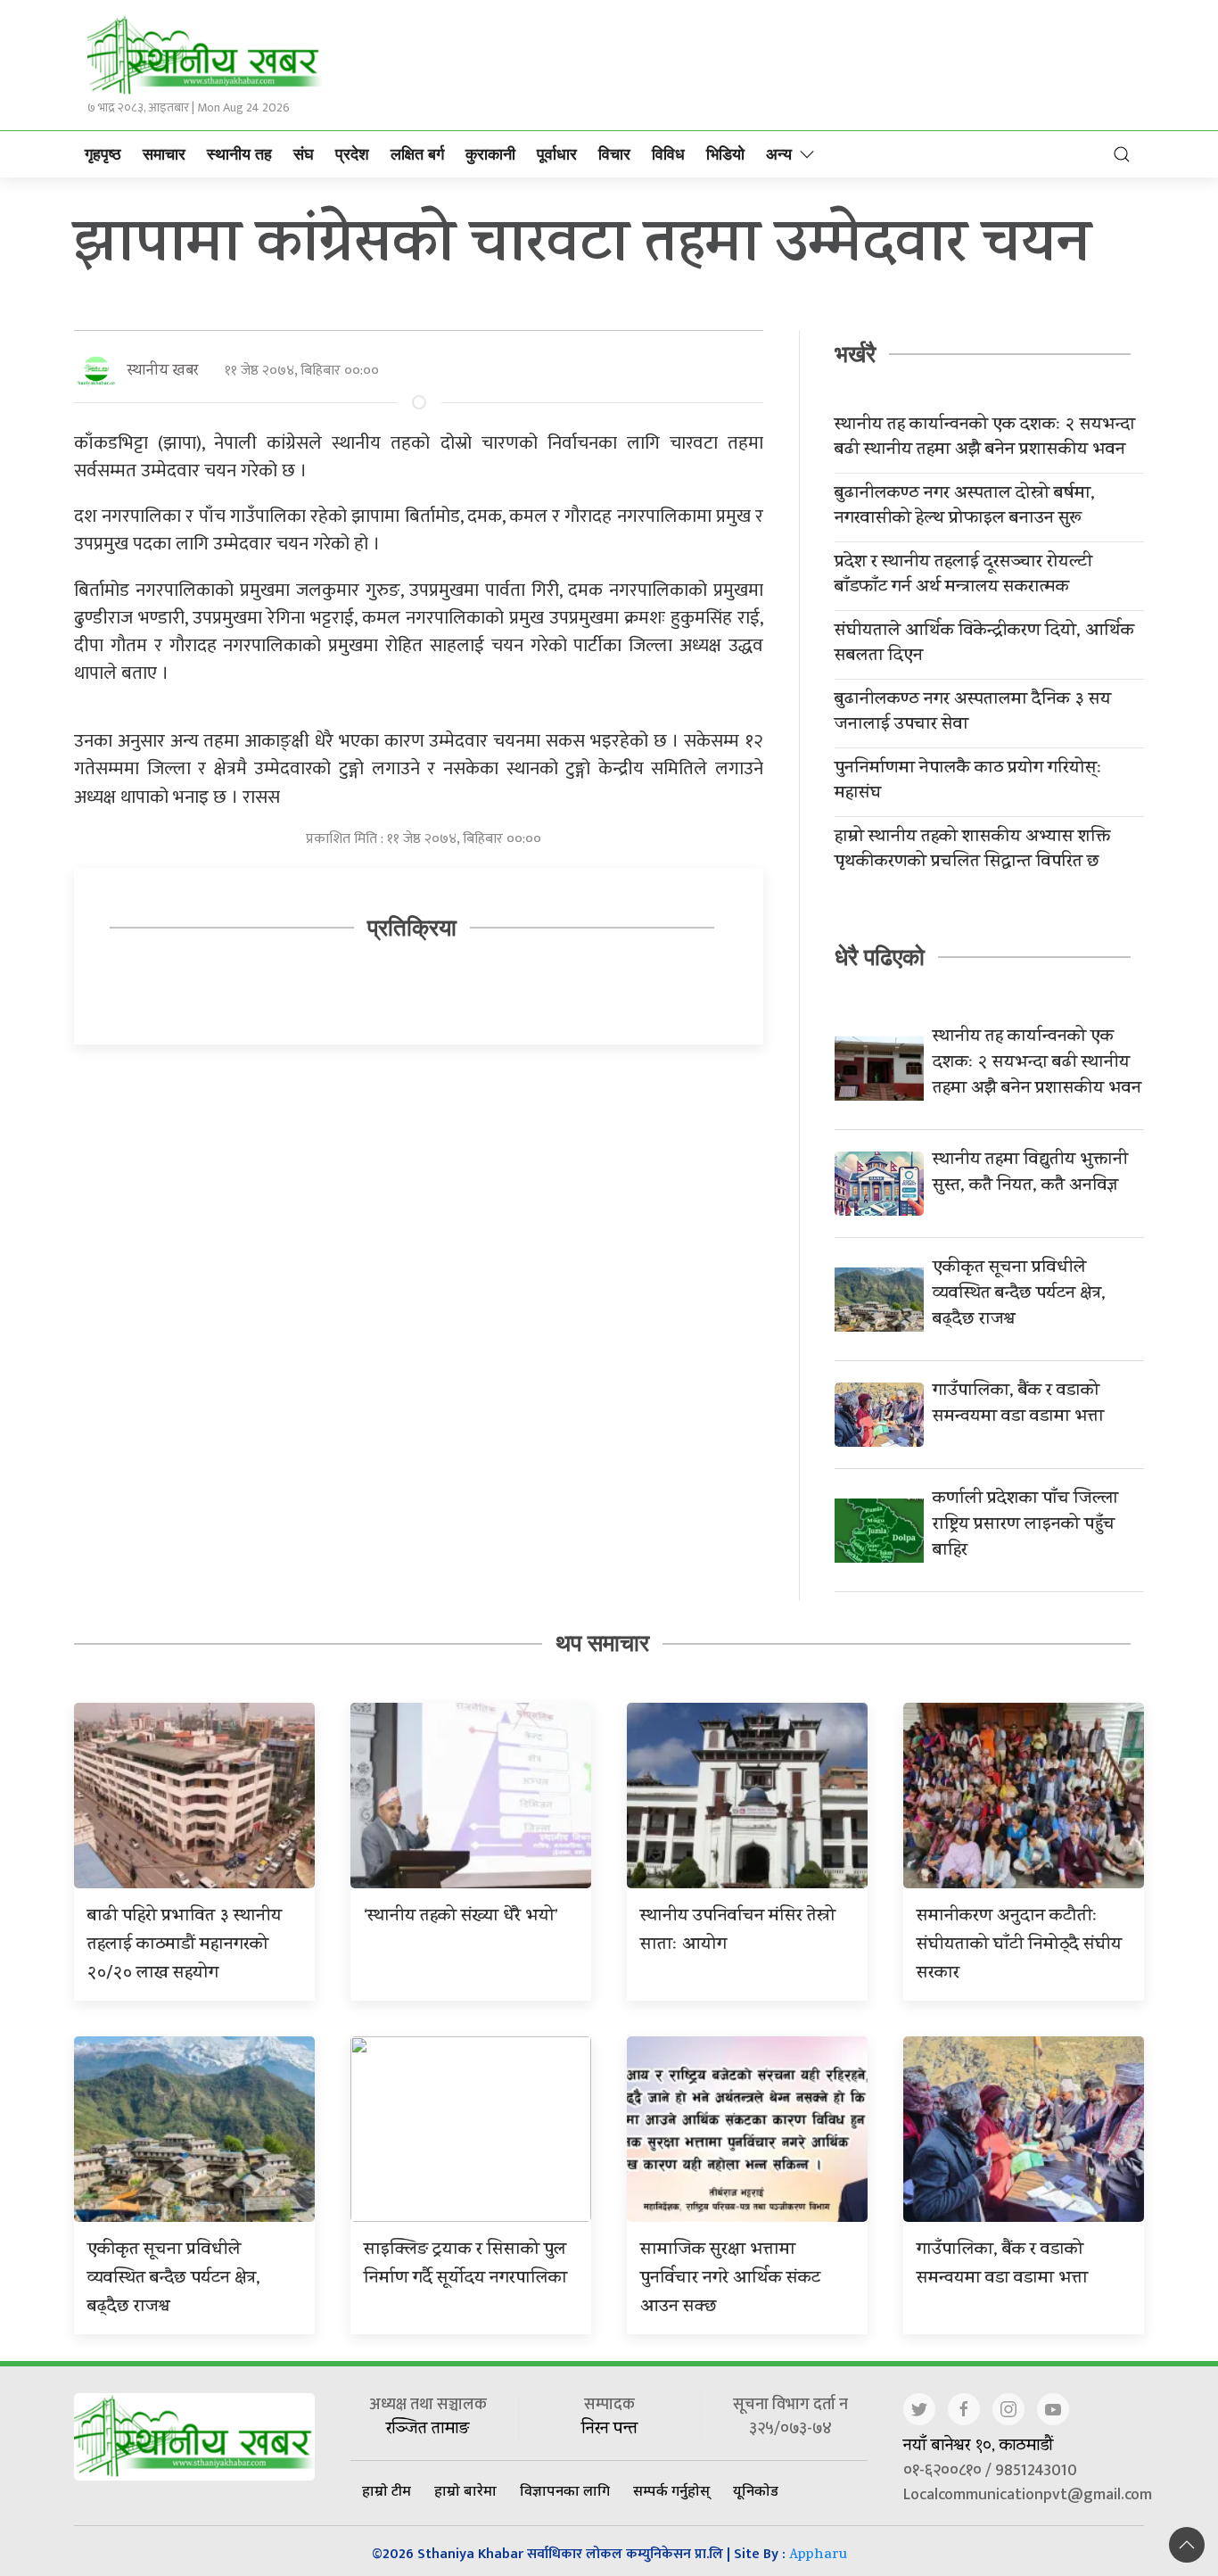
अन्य (779, 154)
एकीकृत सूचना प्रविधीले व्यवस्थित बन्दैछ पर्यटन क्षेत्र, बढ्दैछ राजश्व (1019, 1295)
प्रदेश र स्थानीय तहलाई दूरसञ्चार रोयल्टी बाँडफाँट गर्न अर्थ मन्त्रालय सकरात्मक (963, 576)
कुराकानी (490, 154)
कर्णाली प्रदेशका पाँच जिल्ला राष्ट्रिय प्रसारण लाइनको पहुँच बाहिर (1025, 1526)
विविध (668, 154)
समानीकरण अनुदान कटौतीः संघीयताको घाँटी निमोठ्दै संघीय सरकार (1019, 1946)
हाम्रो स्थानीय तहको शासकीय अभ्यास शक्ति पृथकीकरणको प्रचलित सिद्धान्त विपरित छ (972, 851)
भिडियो (725, 154)
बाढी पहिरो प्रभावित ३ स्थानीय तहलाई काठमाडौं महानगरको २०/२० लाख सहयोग (185, 1946)
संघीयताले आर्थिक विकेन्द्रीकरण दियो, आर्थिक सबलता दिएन (984, 645)
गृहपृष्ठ (103, 154)
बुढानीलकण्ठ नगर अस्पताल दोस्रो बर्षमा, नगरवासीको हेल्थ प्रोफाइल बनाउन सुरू (965, 508)
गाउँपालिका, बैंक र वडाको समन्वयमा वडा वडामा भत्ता (1018, 1405)
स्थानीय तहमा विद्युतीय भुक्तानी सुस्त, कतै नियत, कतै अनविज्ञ (1030, 1174)
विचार (614, 154)
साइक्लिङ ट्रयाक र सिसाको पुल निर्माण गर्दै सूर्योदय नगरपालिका (465, 2265)
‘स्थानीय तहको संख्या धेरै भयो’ (461, 1917)
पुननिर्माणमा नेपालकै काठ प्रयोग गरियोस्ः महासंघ (968, 782)
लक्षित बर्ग (417, 154)
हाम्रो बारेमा (465, 2490)
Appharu (818, 2556)
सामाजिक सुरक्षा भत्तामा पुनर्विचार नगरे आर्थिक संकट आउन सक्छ (730, 2279)
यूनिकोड (756, 2490)
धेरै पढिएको (880, 957)
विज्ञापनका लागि (565, 2490)
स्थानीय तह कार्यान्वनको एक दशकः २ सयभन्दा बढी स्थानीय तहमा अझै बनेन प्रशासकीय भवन (985, 439)
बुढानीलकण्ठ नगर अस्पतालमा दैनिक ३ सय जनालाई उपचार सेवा (973, 714)
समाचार (164, 154)
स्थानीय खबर (163, 372)
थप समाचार (602, 1643)
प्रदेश (352, 154)
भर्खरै (855, 354)
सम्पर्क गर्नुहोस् (671, 2490)
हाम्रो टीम (387, 2490)
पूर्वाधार (557, 154)
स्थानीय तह (239, 154)
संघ (304, 154)
